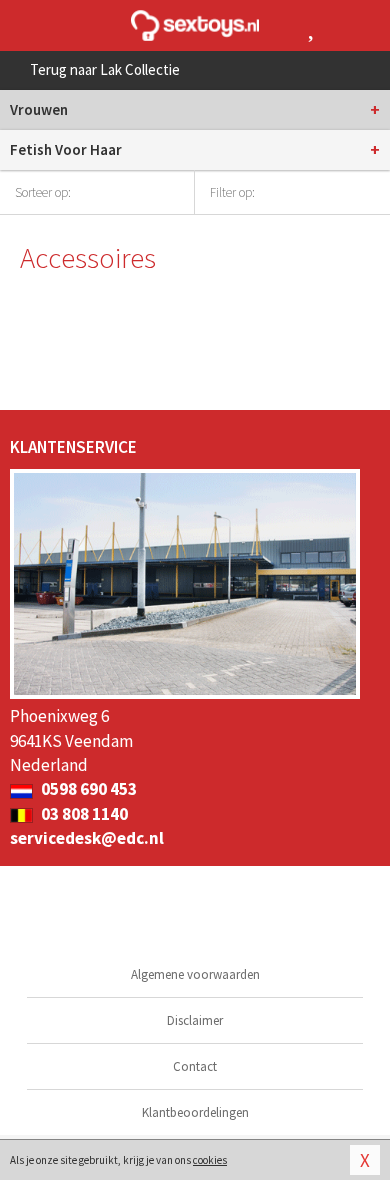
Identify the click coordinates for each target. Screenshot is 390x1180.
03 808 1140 (83, 814)
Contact (195, 1066)
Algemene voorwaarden (195, 974)
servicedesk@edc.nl (87, 838)
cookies (210, 1160)
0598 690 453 (87, 789)
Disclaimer (195, 1020)
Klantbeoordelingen (195, 1112)
